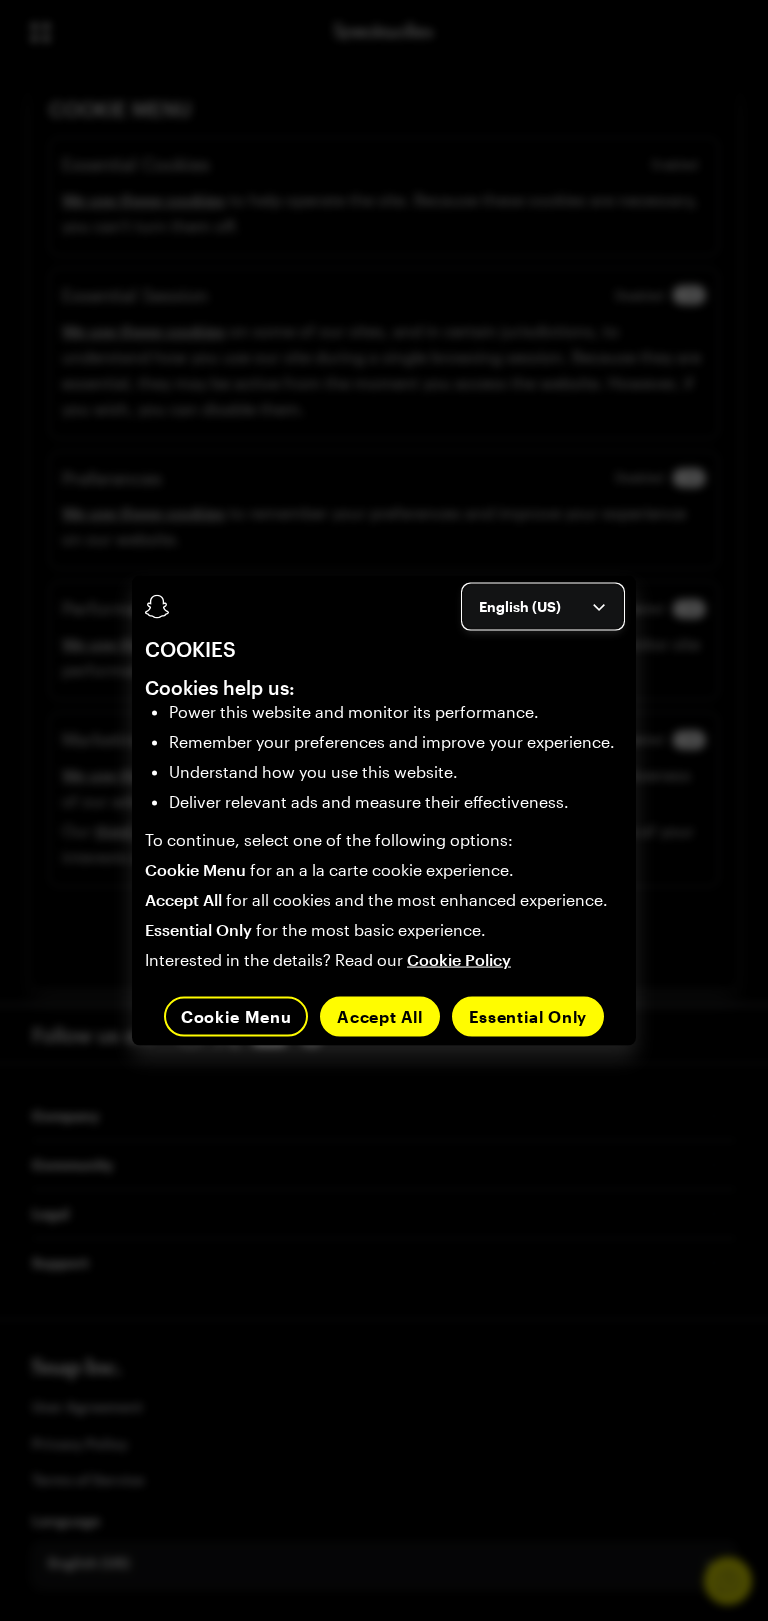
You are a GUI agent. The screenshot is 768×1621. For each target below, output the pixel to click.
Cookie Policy (459, 959)
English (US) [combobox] (520, 605)
